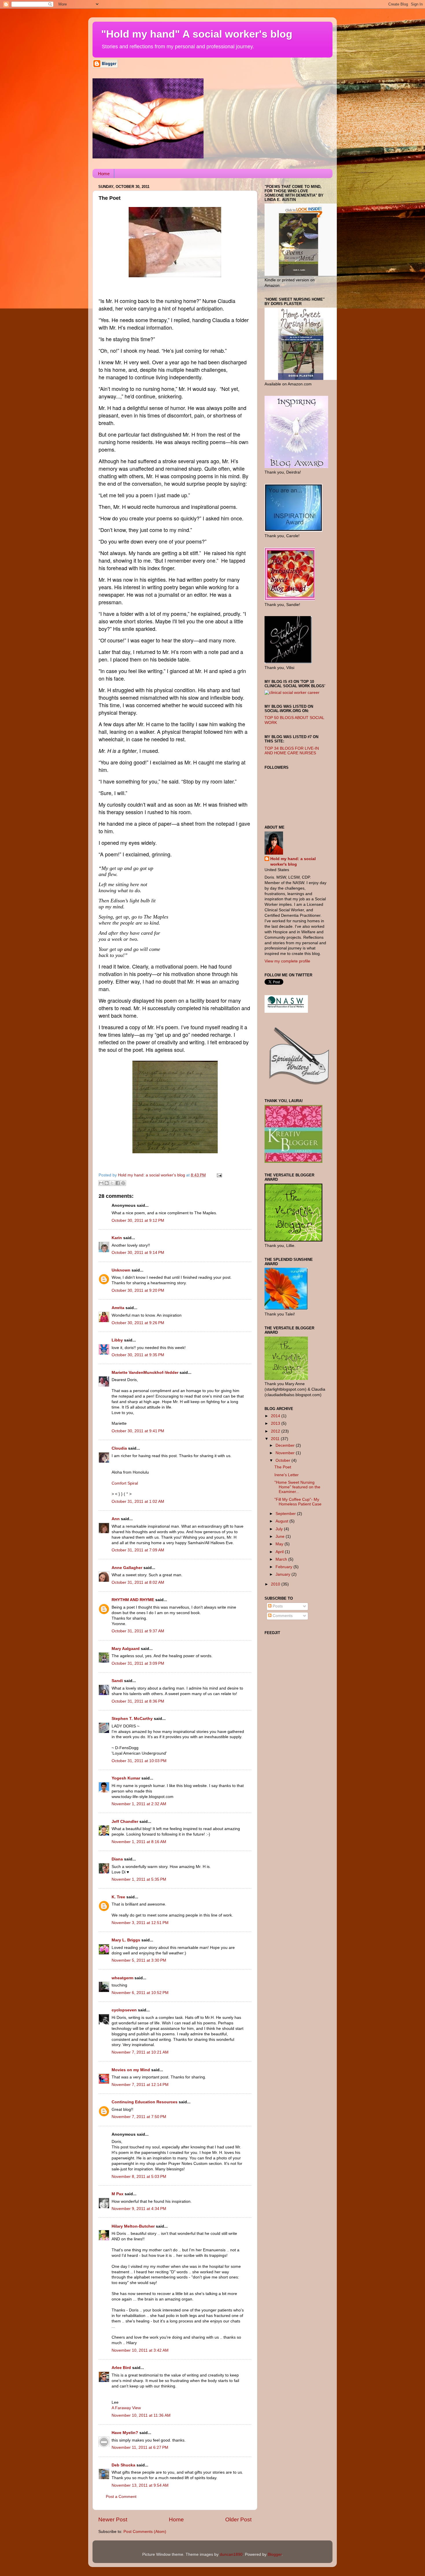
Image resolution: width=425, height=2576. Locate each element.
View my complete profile (287, 961)
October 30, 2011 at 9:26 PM (138, 1323)
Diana (117, 1859)
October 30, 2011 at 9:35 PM (138, 1355)
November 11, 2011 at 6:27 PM (140, 2447)
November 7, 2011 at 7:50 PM (139, 2117)
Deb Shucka (123, 2465)
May (280, 1544)
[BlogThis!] (107, 1183)
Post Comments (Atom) (145, 2532)
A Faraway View (126, 2408)
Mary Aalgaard (126, 1649)
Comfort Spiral (125, 1483)
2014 (276, 1416)
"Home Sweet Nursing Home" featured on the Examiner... (297, 1487)
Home (104, 174)
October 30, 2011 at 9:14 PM (138, 1253)
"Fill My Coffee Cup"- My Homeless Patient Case (298, 1502)
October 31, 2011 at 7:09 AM (138, 1550)
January (283, 1574)
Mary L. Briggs (126, 1940)
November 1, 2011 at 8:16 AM (139, 1842)
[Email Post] (218, 1175)
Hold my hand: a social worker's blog (293, 862)
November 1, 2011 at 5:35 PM (139, 1879)
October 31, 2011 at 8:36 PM (138, 1701)
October (283, 1460)
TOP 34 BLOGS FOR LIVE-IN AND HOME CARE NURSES (292, 751)
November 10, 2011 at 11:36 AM (141, 2415)
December (286, 1445)
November (286, 1453)
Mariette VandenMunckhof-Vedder (145, 1373)
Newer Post (113, 2519)
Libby (117, 1340)
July (280, 1529)
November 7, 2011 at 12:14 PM (140, 2085)
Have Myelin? (125, 2433)
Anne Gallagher (127, 1568)
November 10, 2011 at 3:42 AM (140, 2350)
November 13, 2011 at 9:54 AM (140, 2485)
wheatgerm (122, 1978)
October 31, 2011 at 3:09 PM (138, 1663)
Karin (117, 1238)
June (281, 1536)
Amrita (118, 1308)
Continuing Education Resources (145, 2102)
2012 (276, 1431)
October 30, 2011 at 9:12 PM (138, 1220)
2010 (276, 1584)
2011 (276, 1439)
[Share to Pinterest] (123, 1183)
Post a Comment (121, 2497)
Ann (116, 1519)
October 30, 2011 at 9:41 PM (138, 1431)
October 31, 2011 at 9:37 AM (138, 1631)
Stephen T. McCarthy (132, 1719)
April (280, 1552)
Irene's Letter (287, 1475)
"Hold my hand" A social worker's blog (197, 34)
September (286, 1514)
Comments (282, 1616)
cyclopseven (124, 2010)
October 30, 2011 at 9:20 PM (138, 1290)
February (284, 1567)
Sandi (117, 1681)
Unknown (121, 1270)
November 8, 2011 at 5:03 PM (139, 2177)
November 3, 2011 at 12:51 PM (140, 1923)
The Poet (283, 1467)
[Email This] (101, 1183)
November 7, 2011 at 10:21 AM (140, 2052)
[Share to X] (112, 1183)
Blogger (275, 2554)
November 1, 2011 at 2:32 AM (139, 1804)
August (282, 1521)
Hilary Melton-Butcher (133, 2226)
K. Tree (118, 1897)
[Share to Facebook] (118, 1183)
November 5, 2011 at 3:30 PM (139, 1960)
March (282, 1559)
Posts (277, 1606)
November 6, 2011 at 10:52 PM (140, 1993)
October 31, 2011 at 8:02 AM (138, 1582)
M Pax (118, 2194)
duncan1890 (231, 2554)
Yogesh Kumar (126, 1778)
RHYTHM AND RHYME (133, 1600)
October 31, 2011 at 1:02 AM (138, 1502)
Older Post (238, 2519)
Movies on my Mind (131, 2070)
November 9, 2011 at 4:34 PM (139, 2209)
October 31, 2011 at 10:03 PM (139, 1761)
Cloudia (119, 1448)
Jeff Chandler (125, 1822)
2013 (276, 1423)
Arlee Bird (121, 2368)
